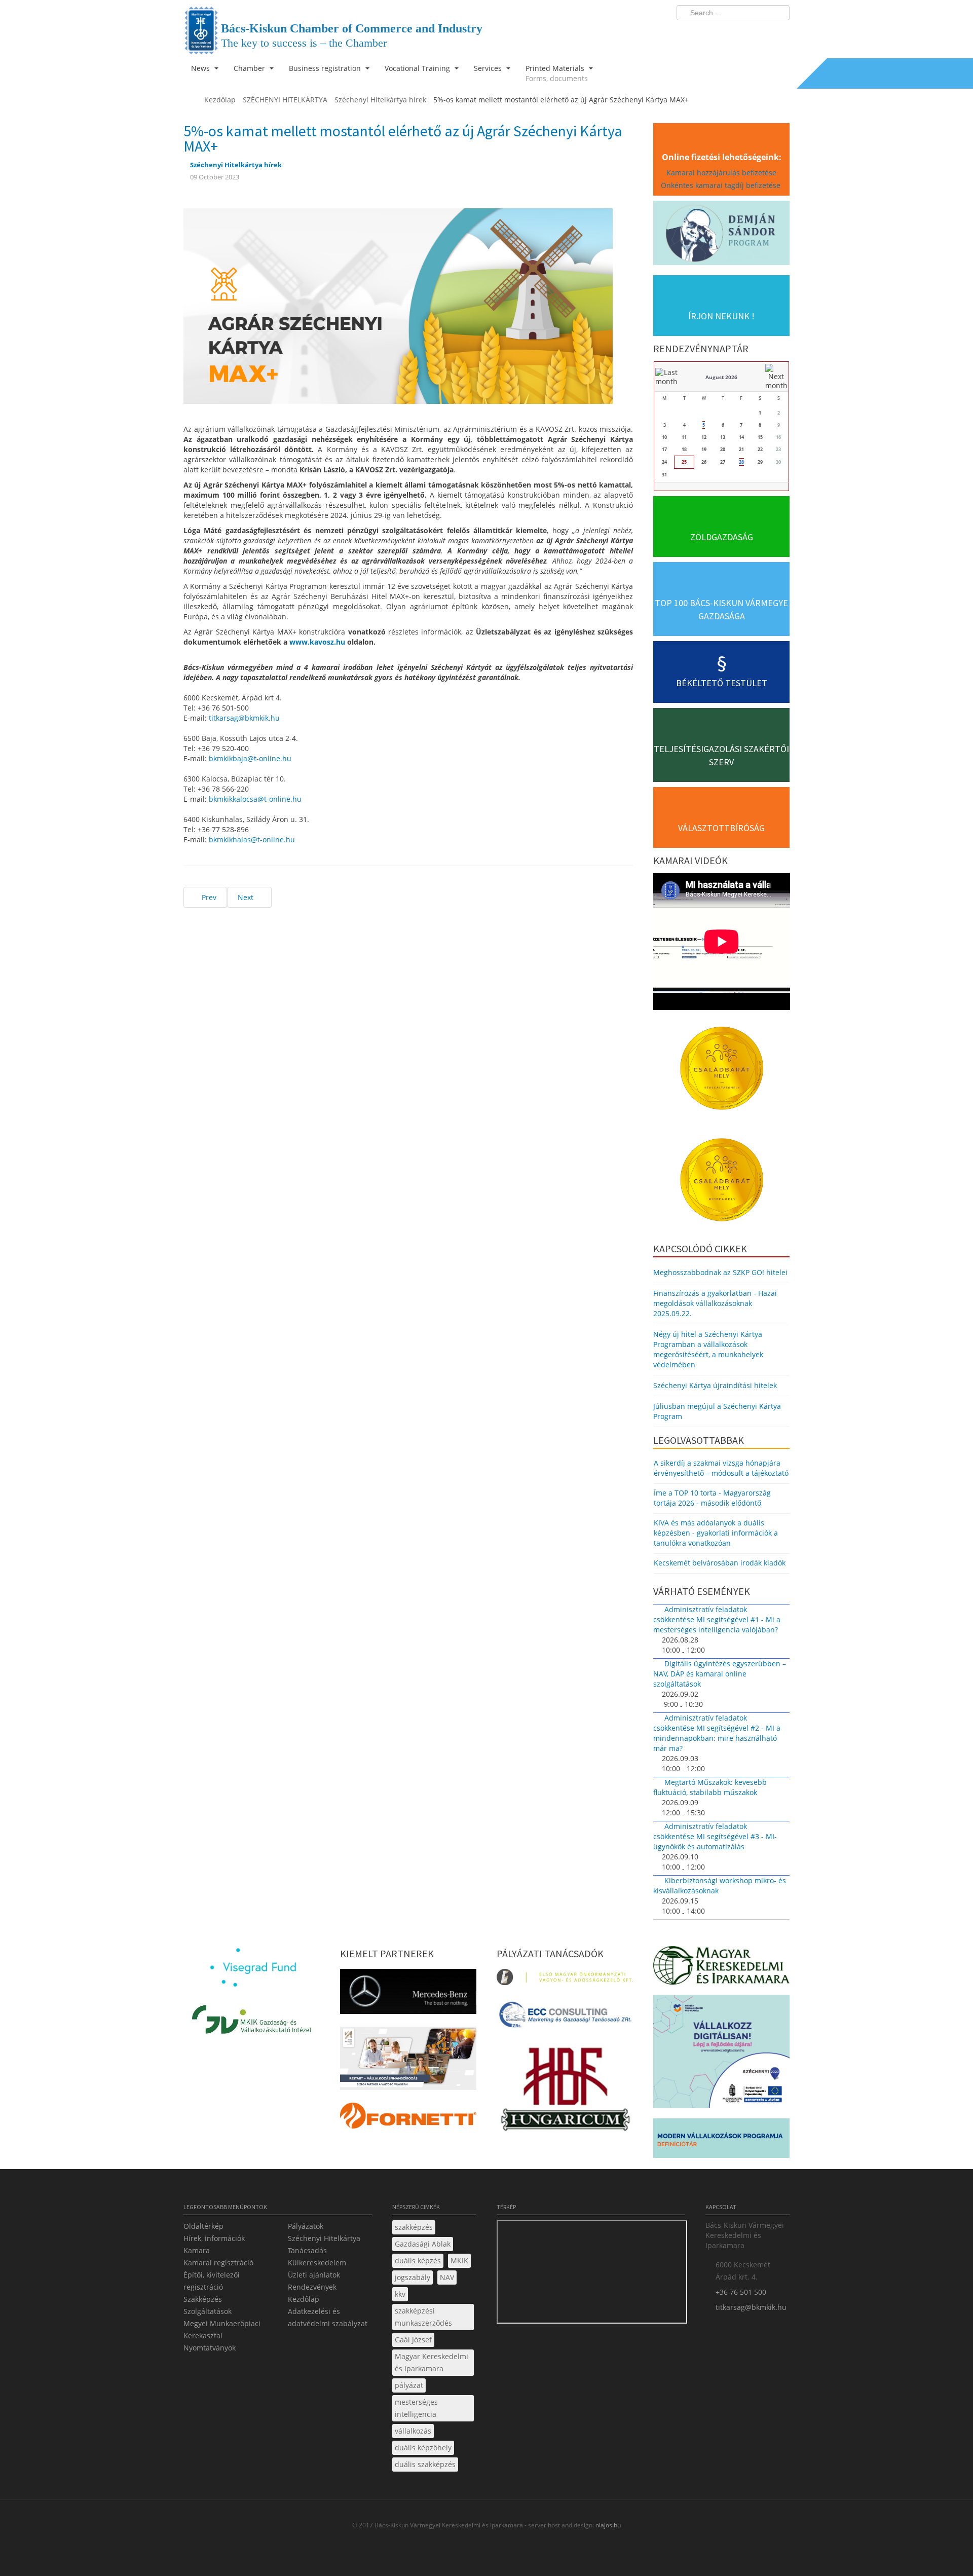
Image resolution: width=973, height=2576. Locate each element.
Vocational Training (418, 68)
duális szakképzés (425, 2464)
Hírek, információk (214, 2238)
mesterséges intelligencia (416, 2408)
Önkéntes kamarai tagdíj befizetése (722, 185)
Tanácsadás (307, 2250)
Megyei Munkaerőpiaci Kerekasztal (222, 2329)
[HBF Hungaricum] (565, 2091)
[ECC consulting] (565, 2018)
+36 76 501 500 (741, 2292)
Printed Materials (557, 73)
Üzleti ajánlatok (314, 2275)
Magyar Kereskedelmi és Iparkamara (432, 2362)
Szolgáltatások (208, 2311)
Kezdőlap (304, 2299)
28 (741, 462)
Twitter (741, 33)
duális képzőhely (423, 2448)
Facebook (723, 33)
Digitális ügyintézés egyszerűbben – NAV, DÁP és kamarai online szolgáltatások (720, 1674)
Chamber (250, 68)
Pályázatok (306, 2226)
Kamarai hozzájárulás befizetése (721, 173)
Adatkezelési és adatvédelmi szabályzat (328, 2317)
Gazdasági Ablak (423, 2244)
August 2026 (721, 377)
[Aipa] (408, 2061)
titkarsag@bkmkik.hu (244, 718)
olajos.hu (607, 2525)
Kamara (197, 2250)
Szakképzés (203, 2299)
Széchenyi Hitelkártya (324, 2238)
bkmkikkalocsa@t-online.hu (255, 799)
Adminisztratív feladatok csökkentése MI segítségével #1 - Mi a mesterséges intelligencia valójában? (717, 1619)
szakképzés (414, 2227)
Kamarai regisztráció (218, 2263)
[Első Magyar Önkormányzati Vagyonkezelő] (565, 1980)
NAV (447, 2277)
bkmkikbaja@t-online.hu (250, 758)
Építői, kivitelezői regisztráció (212, 2281)
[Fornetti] (408, 2119)
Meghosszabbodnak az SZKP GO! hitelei (720, 1272)
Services (489, 68)
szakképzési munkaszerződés (423, 2317)
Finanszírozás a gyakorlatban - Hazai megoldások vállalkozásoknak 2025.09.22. (715, 1303)
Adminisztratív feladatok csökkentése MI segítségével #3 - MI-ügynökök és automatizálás (715, 1836)
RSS (779, 33)
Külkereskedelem (317, 2263)
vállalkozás (413, 2431)
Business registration (326, 68)
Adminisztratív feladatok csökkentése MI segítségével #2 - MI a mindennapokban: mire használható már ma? (717, 1733)
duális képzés (418, 2261)
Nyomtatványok (210, 2348)
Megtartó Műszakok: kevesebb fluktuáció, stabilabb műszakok (710, 1787)
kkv (400, 2294)
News (201, 68)
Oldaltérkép (203, 2226)
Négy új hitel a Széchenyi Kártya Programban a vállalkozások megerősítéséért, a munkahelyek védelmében (708, 1349)
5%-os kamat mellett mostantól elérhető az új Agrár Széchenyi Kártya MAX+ (403, 138)
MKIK (459, 2261)
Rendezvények (312, 2287)
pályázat (409, 2385)
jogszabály (413, 2277)
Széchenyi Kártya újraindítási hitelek (715, 1385)
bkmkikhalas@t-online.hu (252, 839)
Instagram (760, 33)
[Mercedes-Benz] (408, 1994)
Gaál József (413, 2340)
